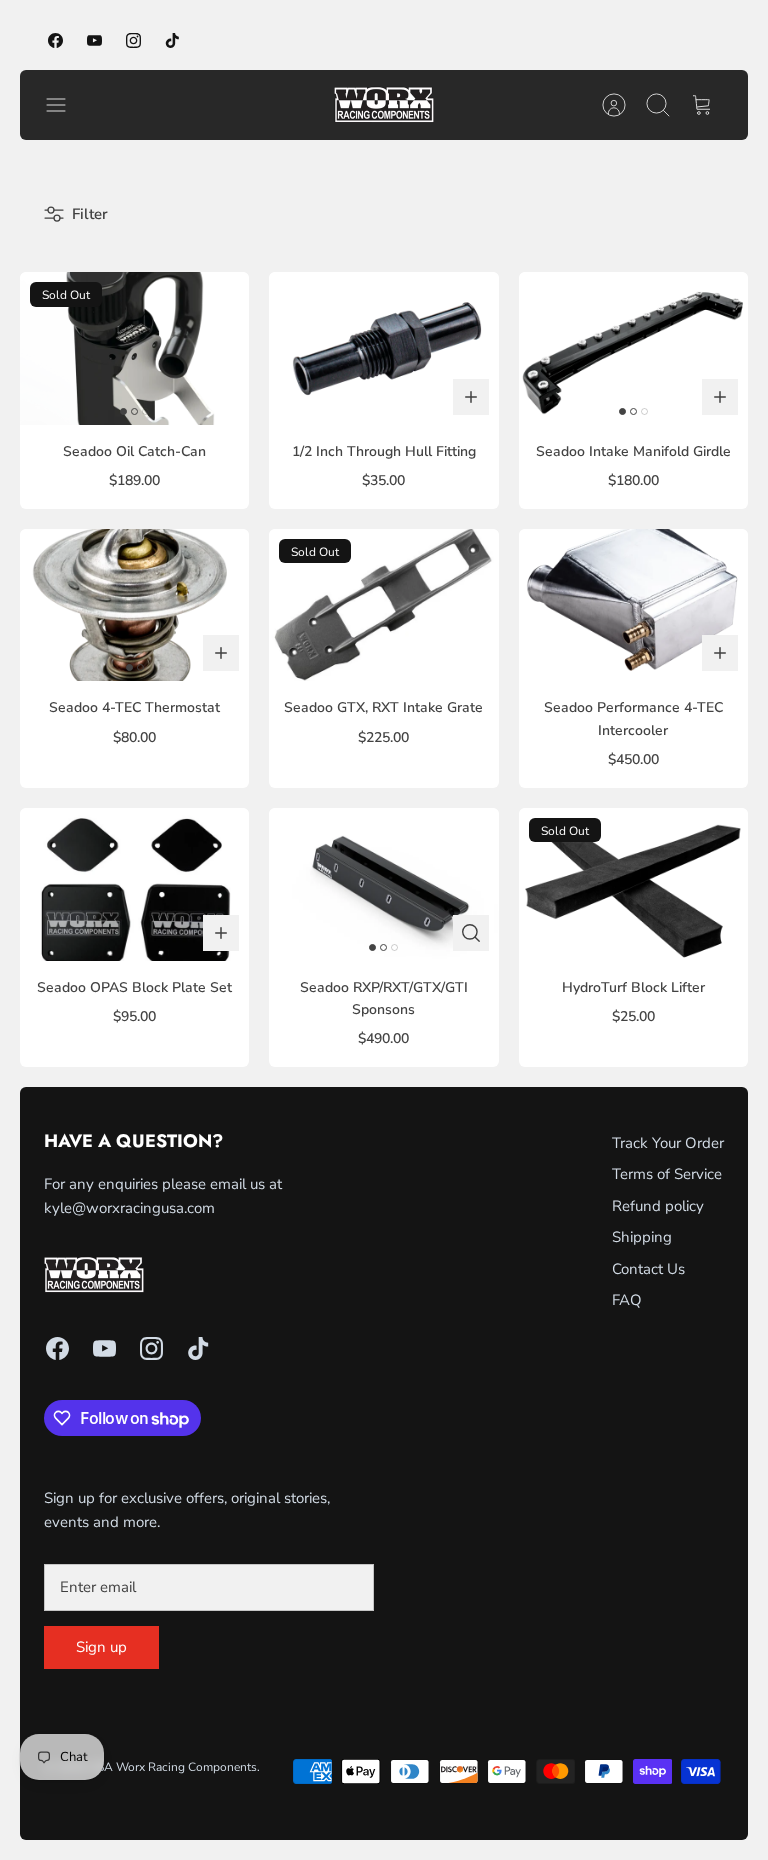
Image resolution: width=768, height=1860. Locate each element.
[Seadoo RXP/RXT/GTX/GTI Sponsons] (383, 884)
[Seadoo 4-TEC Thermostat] (134, 605)
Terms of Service (667, 1174)
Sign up (101, 1647)
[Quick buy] (471, 933)
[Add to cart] (471, 397)
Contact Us (648, 1269)
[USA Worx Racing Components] (384, 105)
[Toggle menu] (66, 105)
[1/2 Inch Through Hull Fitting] (383, 348)
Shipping (642, 1237)
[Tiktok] (172, 40)
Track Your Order (668, 1143)
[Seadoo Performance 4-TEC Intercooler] (633, 605)
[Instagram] (133, 40)
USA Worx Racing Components (172, 1767)
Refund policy (658, 1206)
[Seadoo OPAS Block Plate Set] (134, 884)
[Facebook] (55, 40)
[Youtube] (94, 40)
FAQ (627, 1300)
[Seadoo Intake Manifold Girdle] (633, 348)
